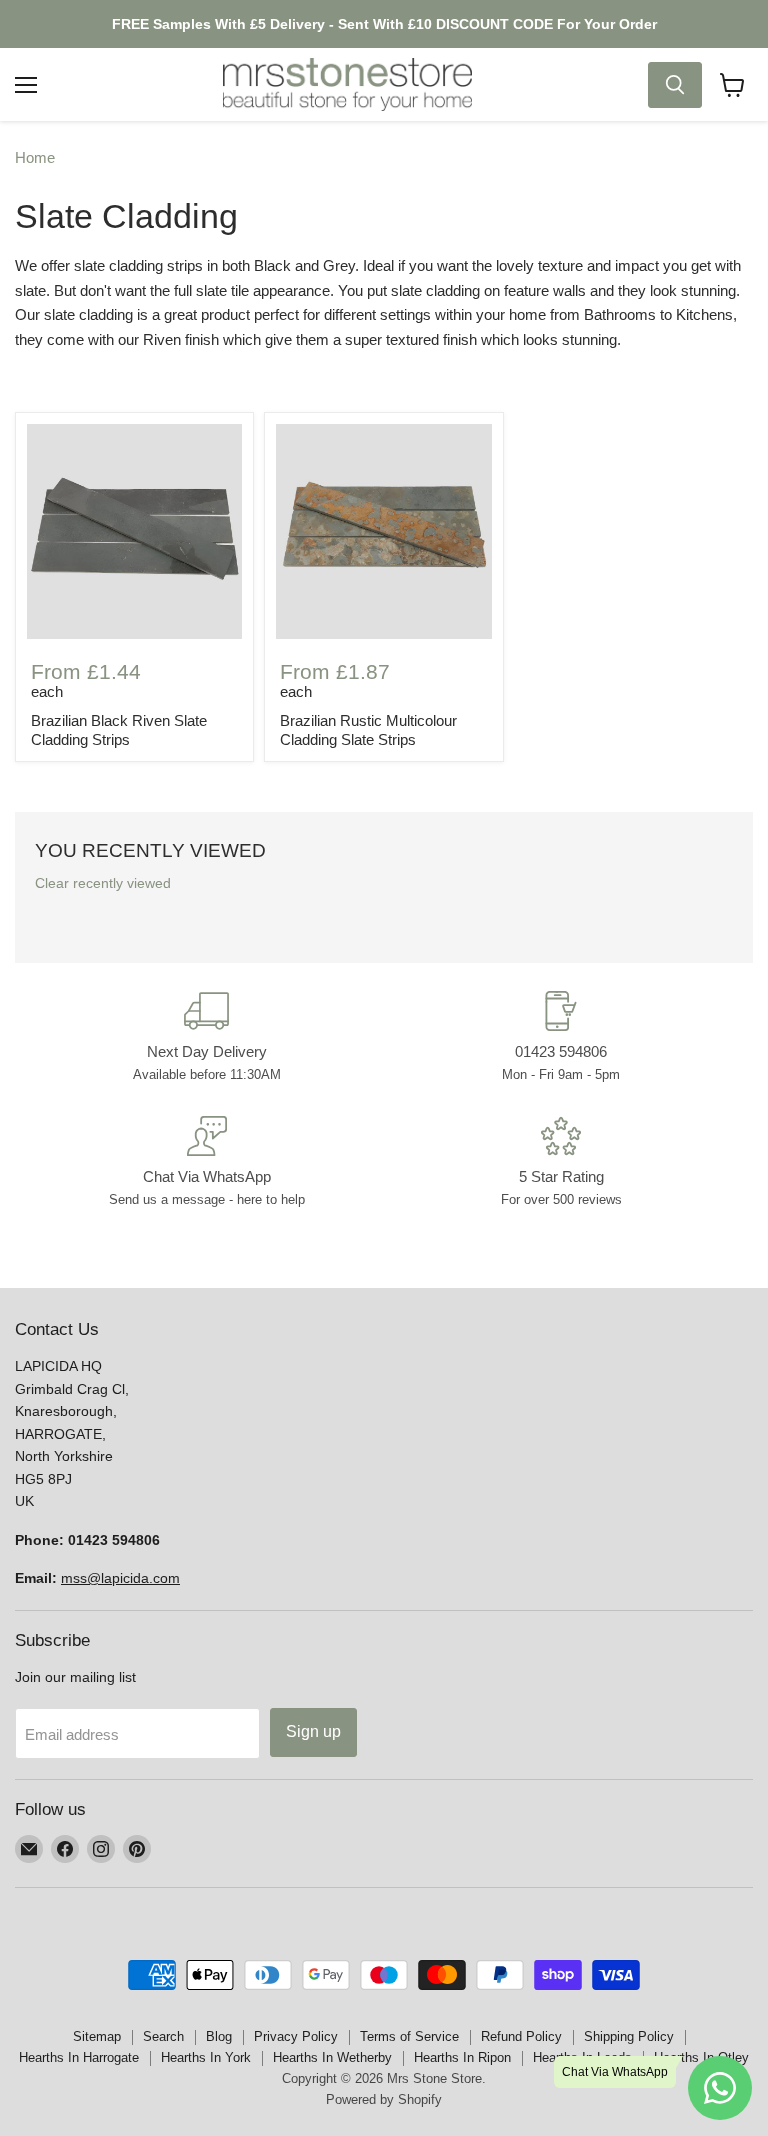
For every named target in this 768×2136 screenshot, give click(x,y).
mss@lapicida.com (120, 1578)
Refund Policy (521, 2036)
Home (35, 157)
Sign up (313, 1731)
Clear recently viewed (103, 883)
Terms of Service (409, 2036)
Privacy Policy (296, 2036)
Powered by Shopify (384, 2099)
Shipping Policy (629, 2036)
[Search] (675, 85)
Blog (219, 2036)
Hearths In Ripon (462, 2057)
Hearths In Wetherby (332, 2057)
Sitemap (97, 2036)
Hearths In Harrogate (79, 2057)
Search (163, 2036)
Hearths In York (206, 2057)
